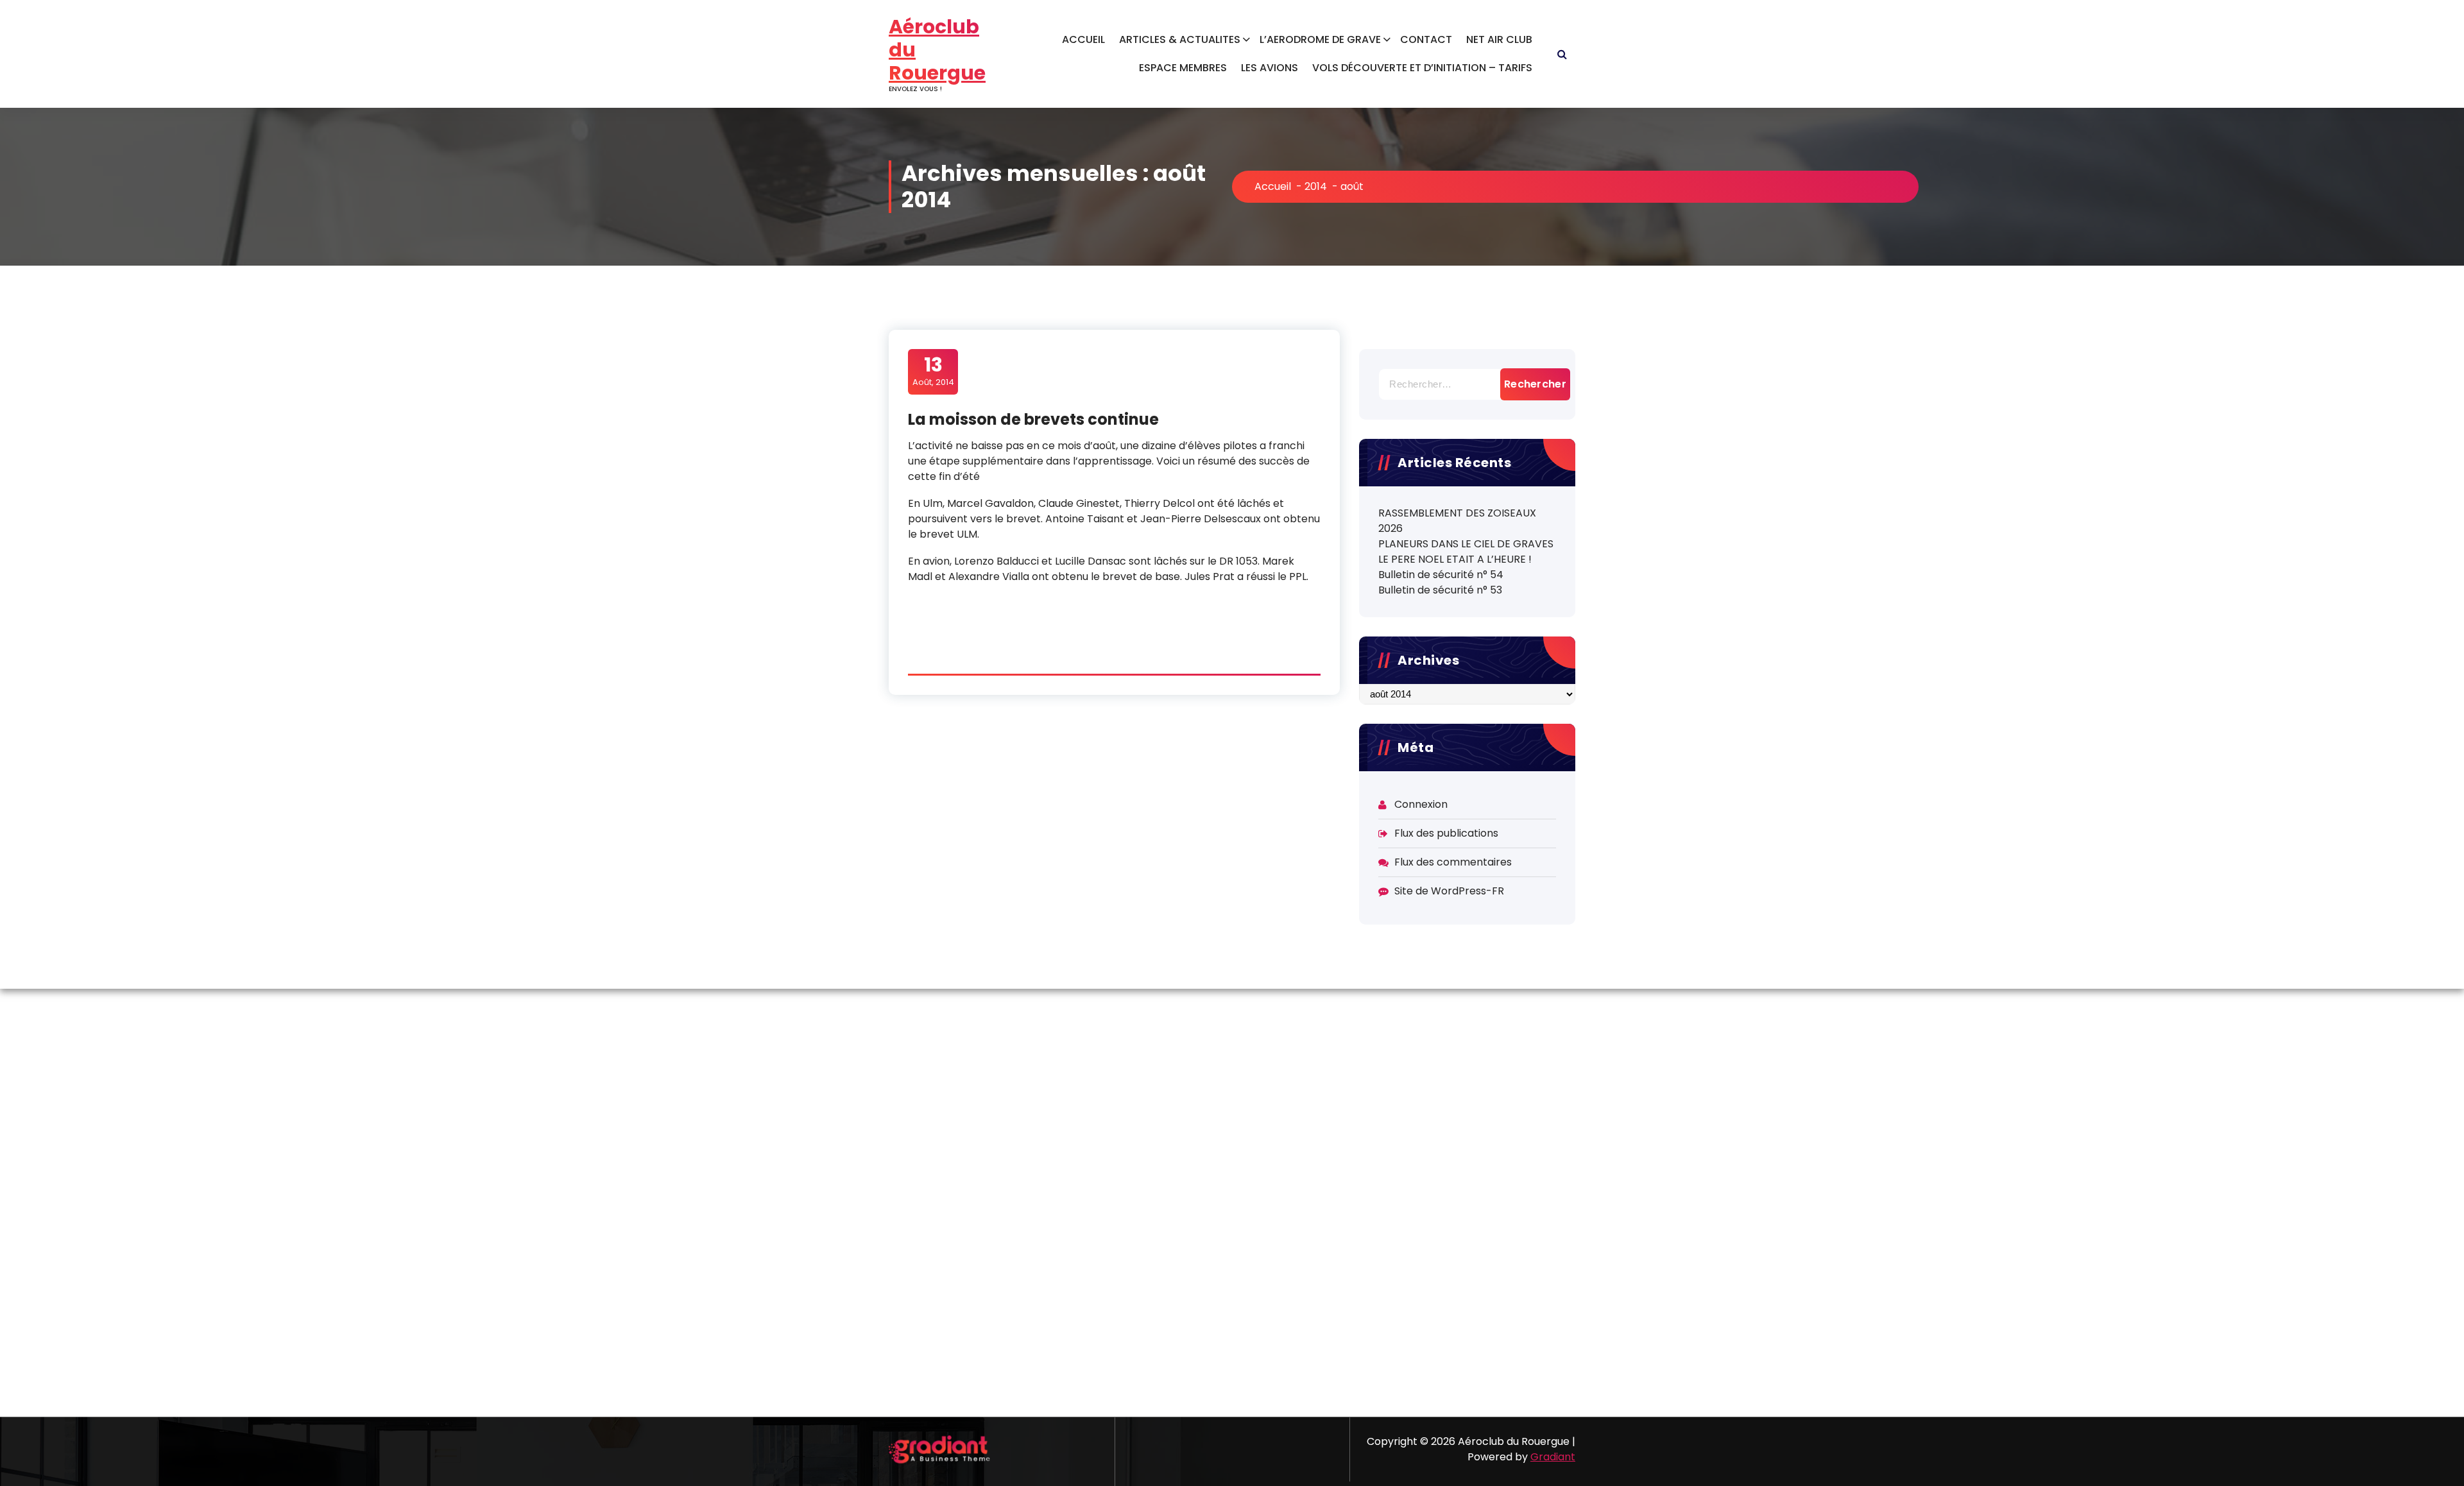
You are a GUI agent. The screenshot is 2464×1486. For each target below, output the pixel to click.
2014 (1316, 186)
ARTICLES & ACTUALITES (1180, 39)
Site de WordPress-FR (1449, 891)
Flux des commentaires (1453, 862)
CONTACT (1426, 39)
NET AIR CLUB (1499, 39)
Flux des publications (1446, 833)
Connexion (1421, 804)
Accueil (1273, 186)
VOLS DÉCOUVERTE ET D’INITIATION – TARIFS (1422, 68)
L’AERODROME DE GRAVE (1320, 39)
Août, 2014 (933, 371)
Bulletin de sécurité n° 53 (1440, 590)
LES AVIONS (1270, 68)
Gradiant (1553, 1457)
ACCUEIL (1083, 39)
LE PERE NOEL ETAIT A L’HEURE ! (1455, 559)
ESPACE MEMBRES (1183, 68)
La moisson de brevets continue (1033, 419)
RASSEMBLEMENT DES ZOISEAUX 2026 (1457, 521)
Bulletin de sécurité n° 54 (1441, 575)
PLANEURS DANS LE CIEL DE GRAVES (1466, 544)
